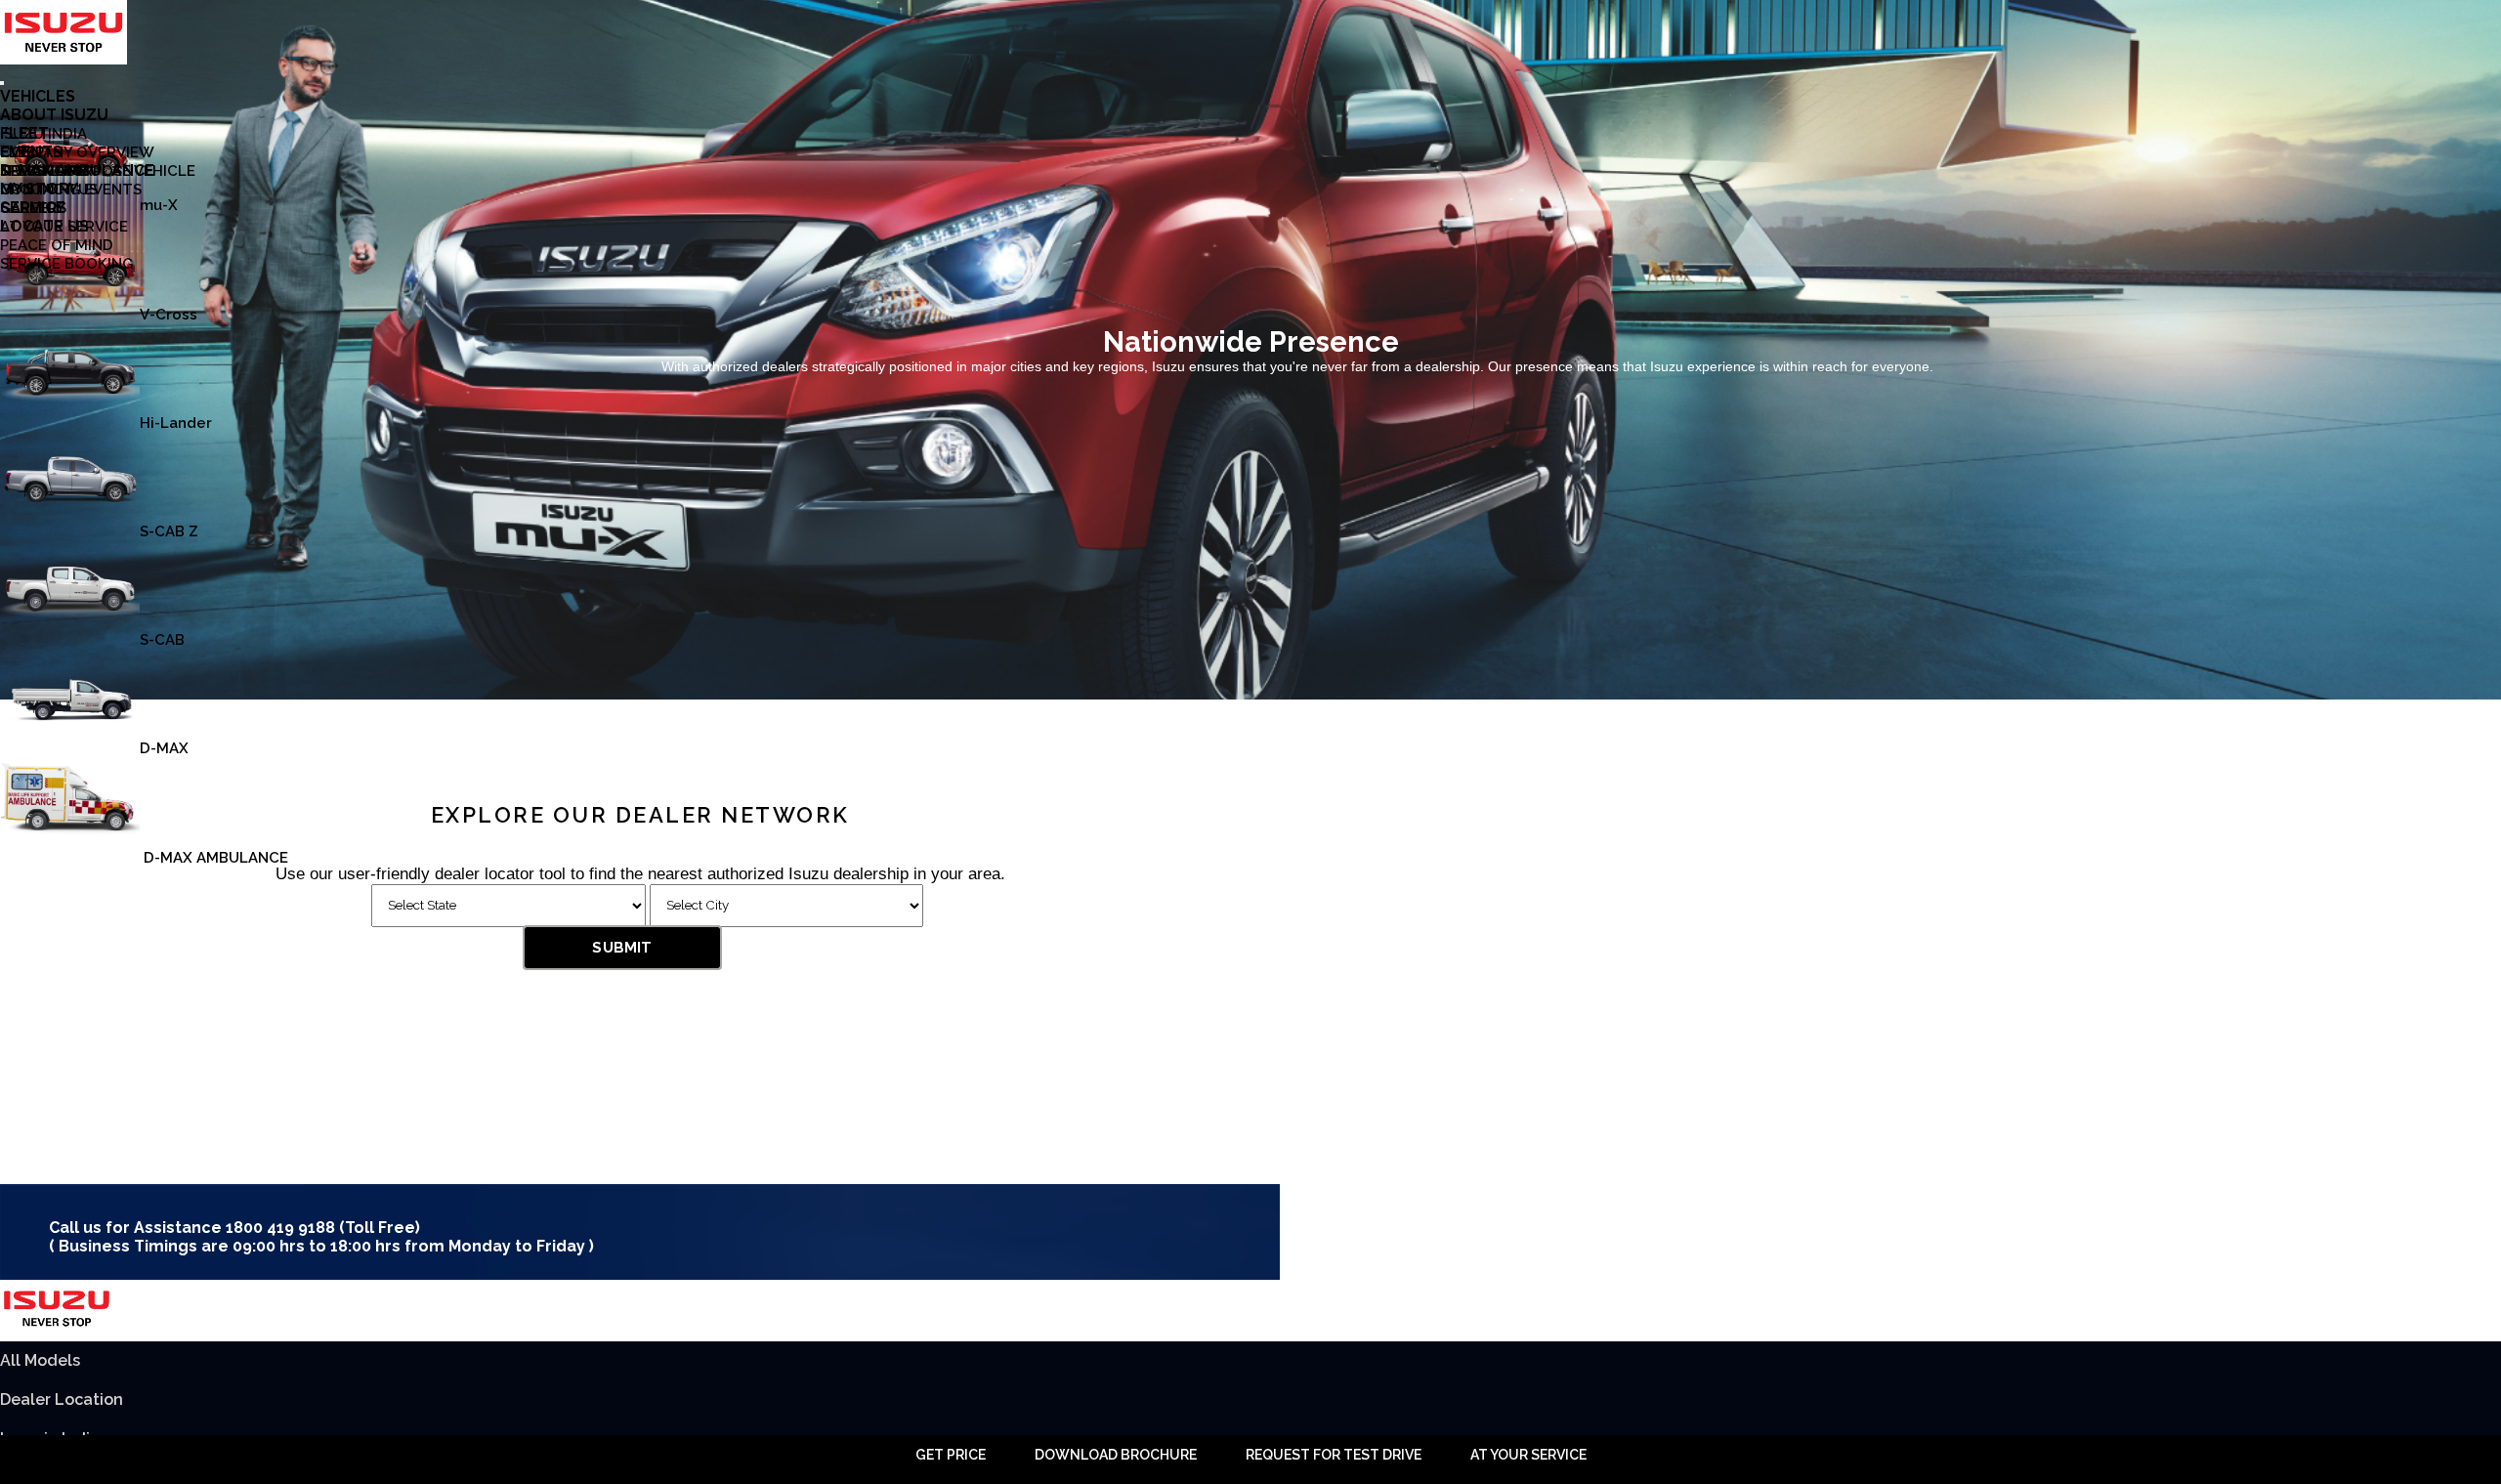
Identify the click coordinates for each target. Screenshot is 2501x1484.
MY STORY (39, 189)
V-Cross (169, 315)
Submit (622, 948)
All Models (40, 1360)
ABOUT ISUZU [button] (54, 115)
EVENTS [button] (31, 152)
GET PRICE (951, 1455)
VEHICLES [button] (38, 96)
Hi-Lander (176, 423)
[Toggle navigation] (2, 83)
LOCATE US (44, 226)
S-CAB (162, 640)
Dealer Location (62, 1399)
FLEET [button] (24, 133)
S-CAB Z (169, 531)
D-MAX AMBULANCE (214, 858)
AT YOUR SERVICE (1528, 1455)
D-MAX (164, 749)
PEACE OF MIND (57, 245)
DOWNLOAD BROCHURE (1116, 1455)
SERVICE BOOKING (66, 264)
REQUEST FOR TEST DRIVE (1334, 1455)
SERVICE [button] (33, 208)
